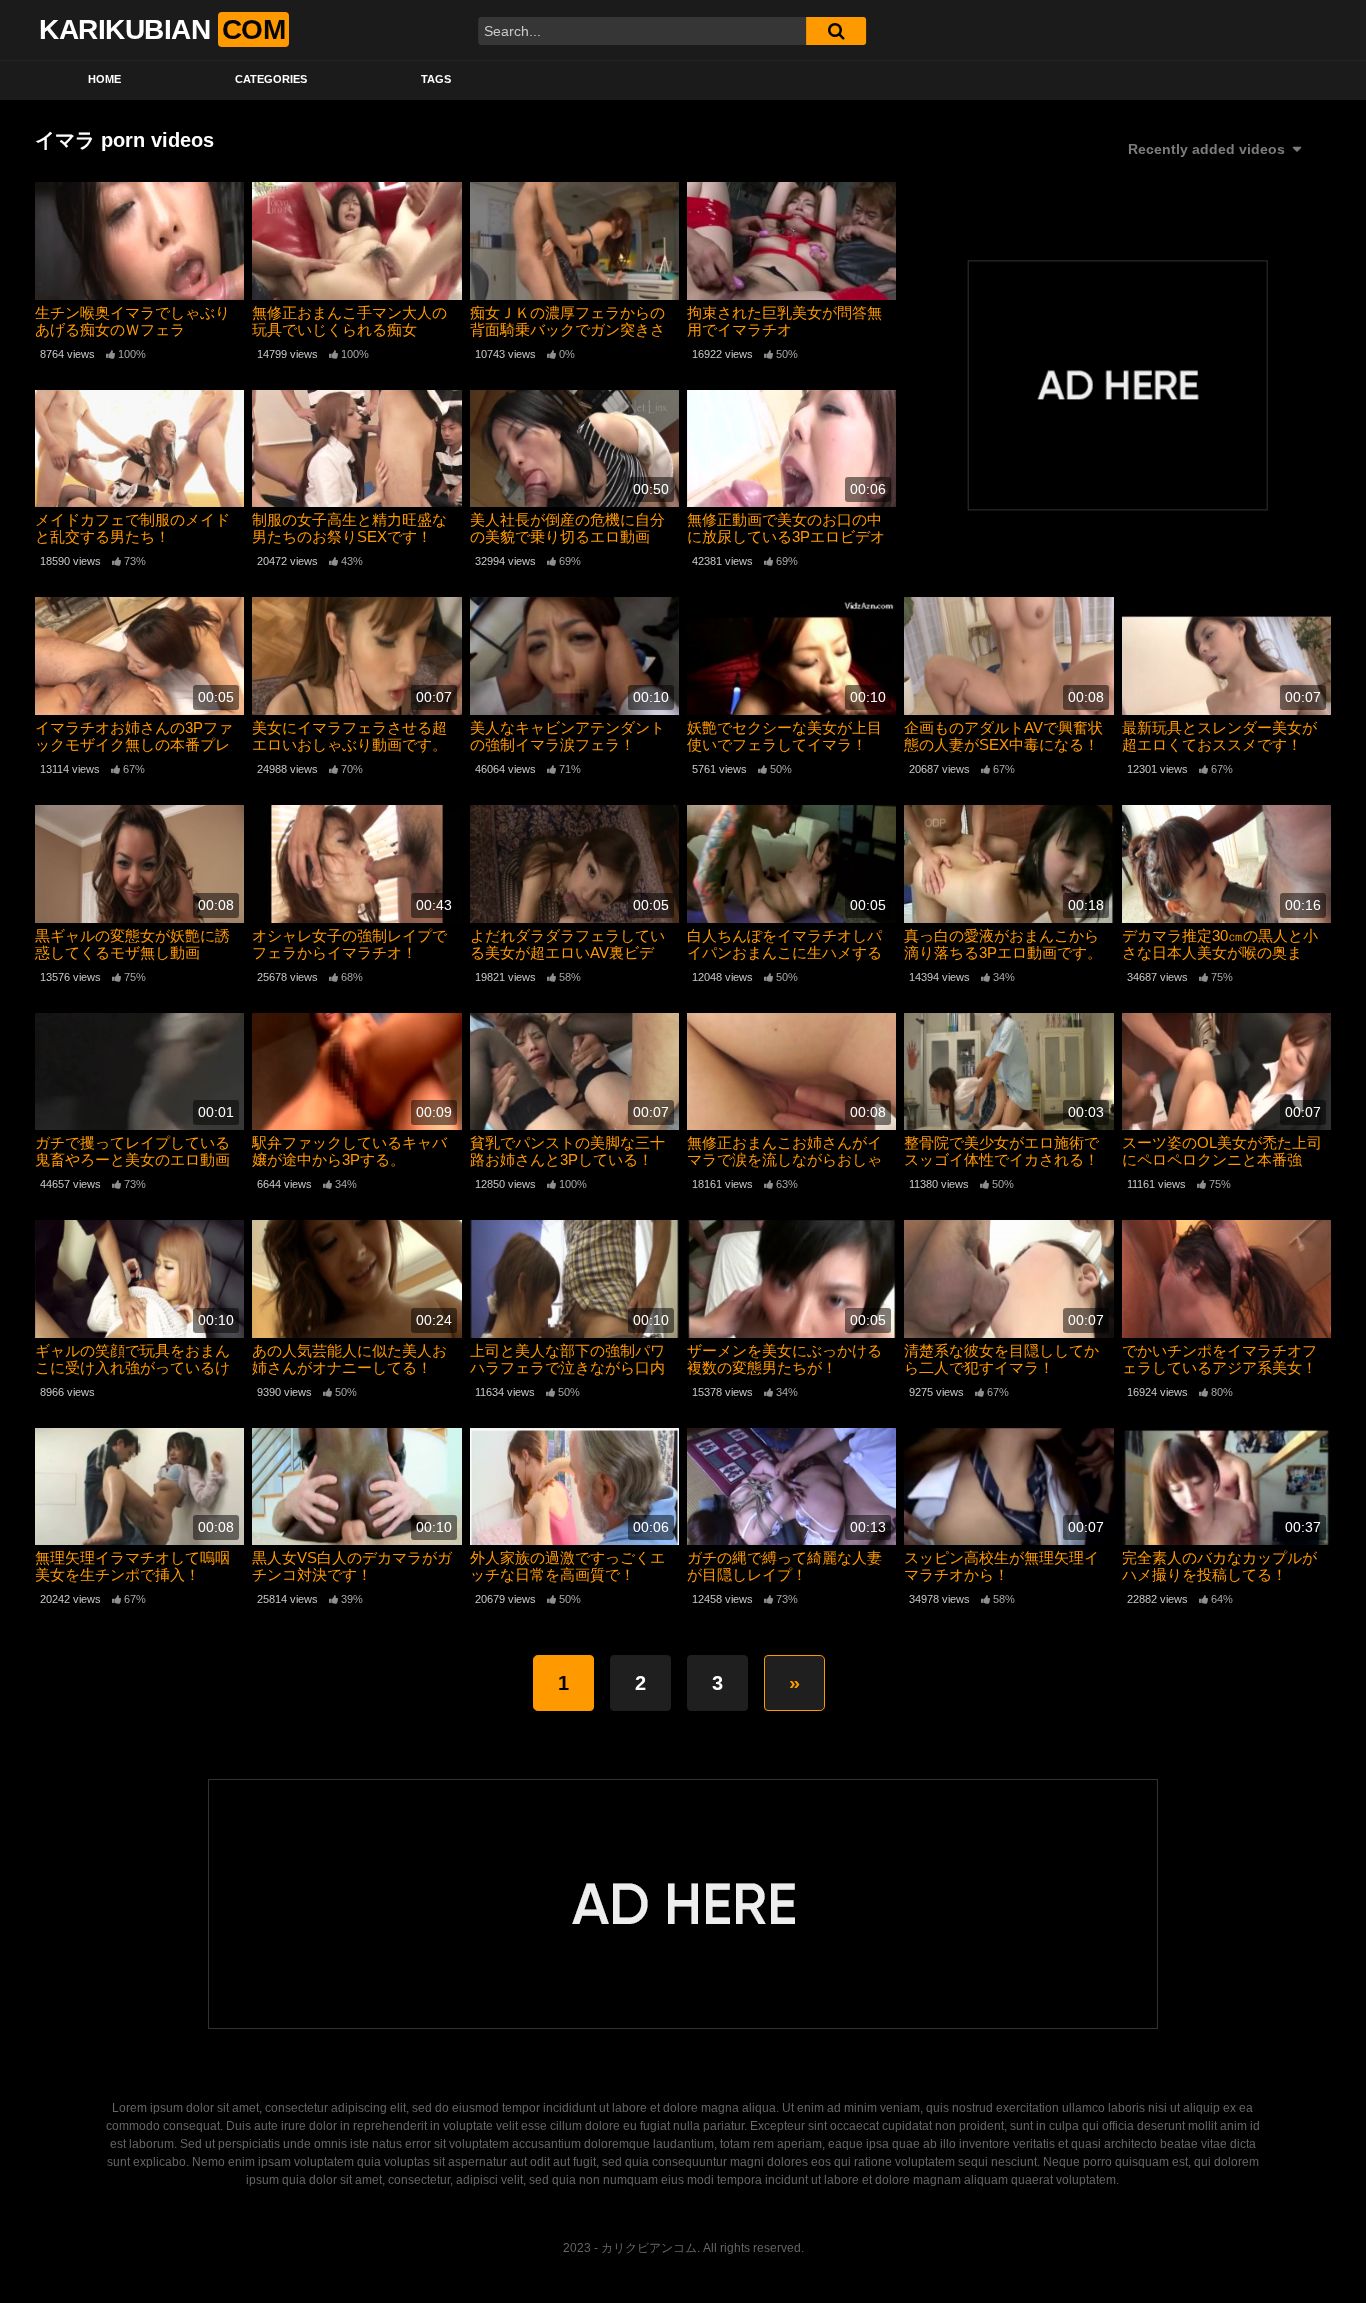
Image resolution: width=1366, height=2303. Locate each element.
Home (104, 79)
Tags (436, 79)
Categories (271, 79)
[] (836, 31)
